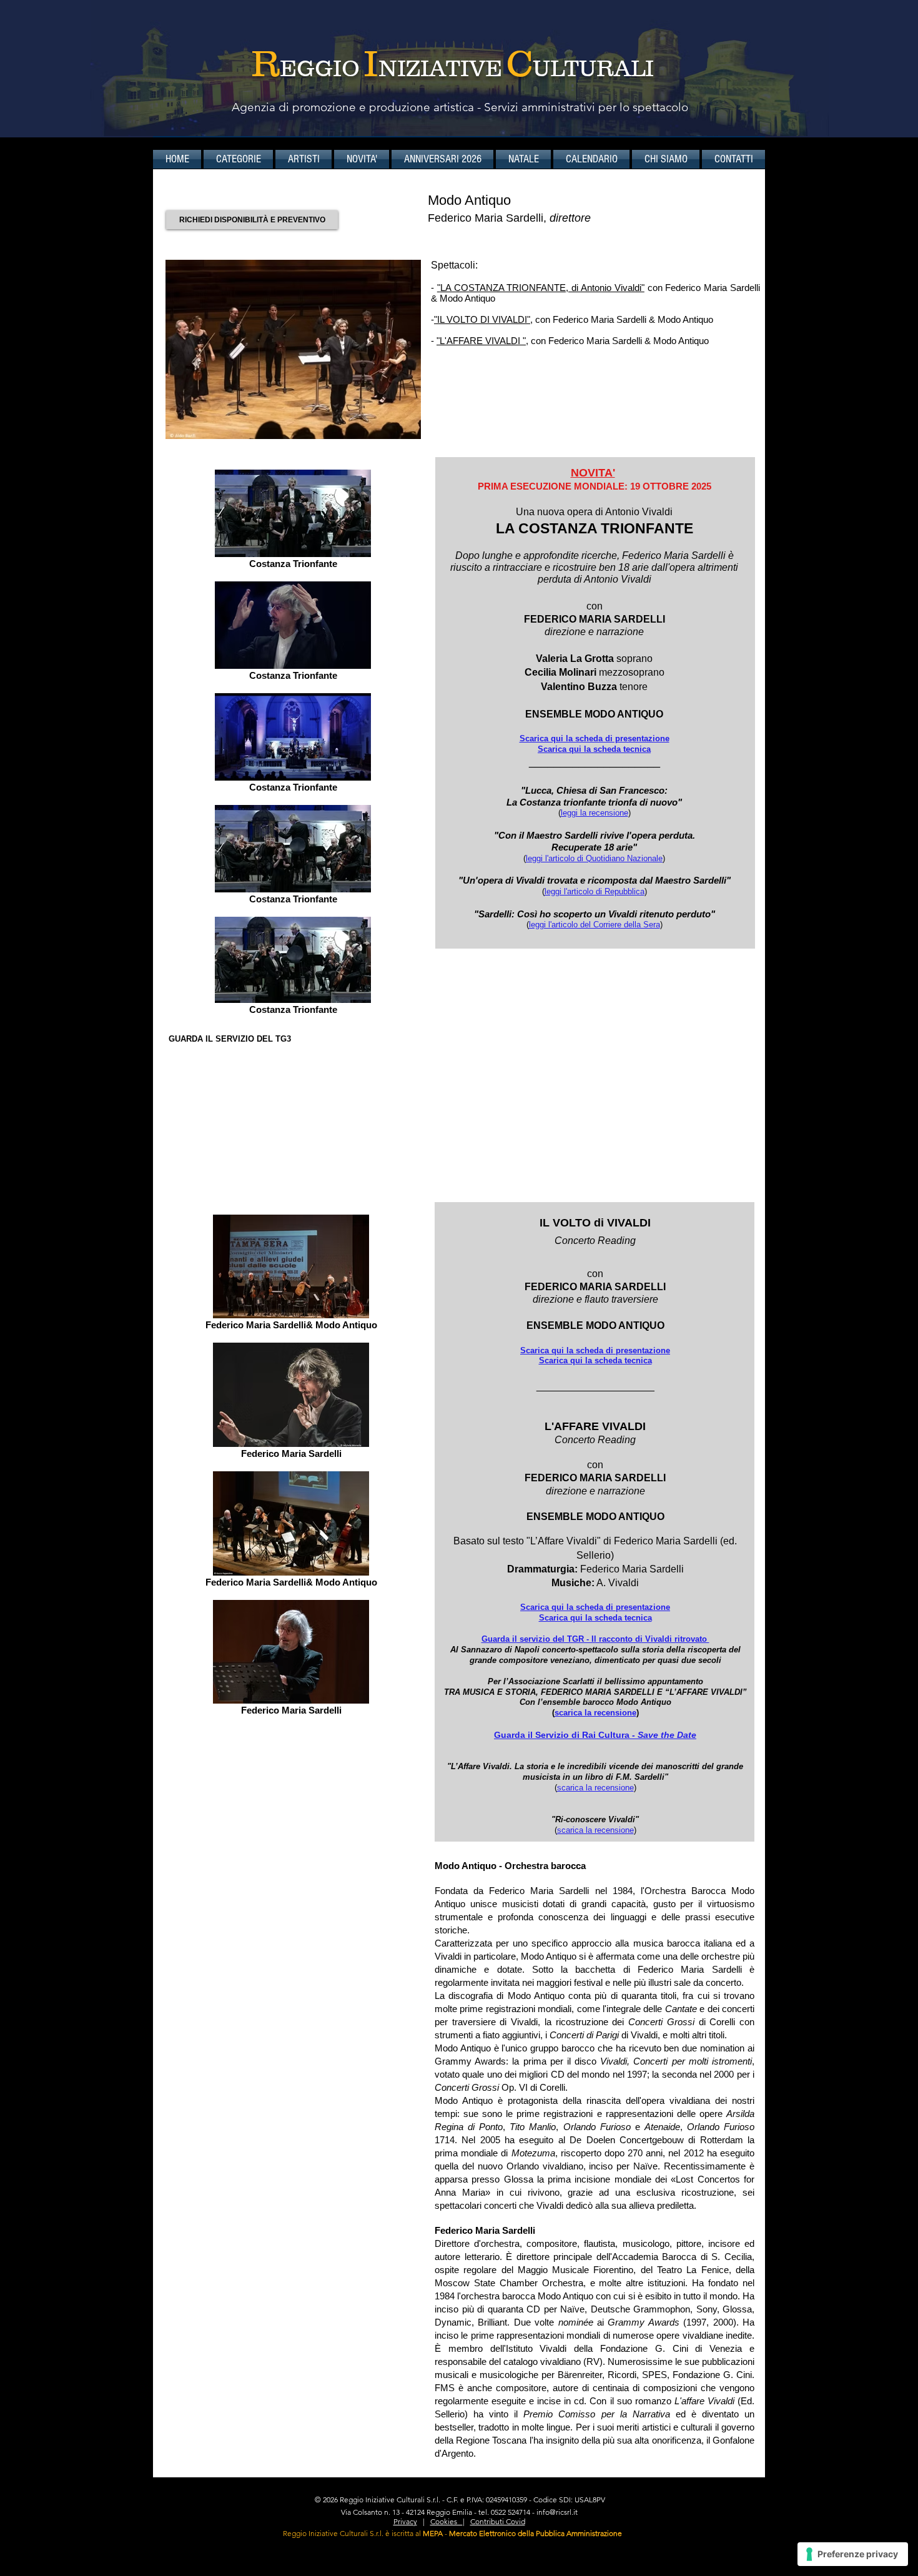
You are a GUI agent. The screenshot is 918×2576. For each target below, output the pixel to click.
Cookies (447, 2521)
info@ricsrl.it (557, 2512)
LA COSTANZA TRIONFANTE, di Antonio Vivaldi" (541, 288)
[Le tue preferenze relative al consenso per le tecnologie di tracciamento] (853, 2554)
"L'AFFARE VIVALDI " (481, 341)
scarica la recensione (595, 1713)
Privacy (405, 2521)
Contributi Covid (498, 2521)
